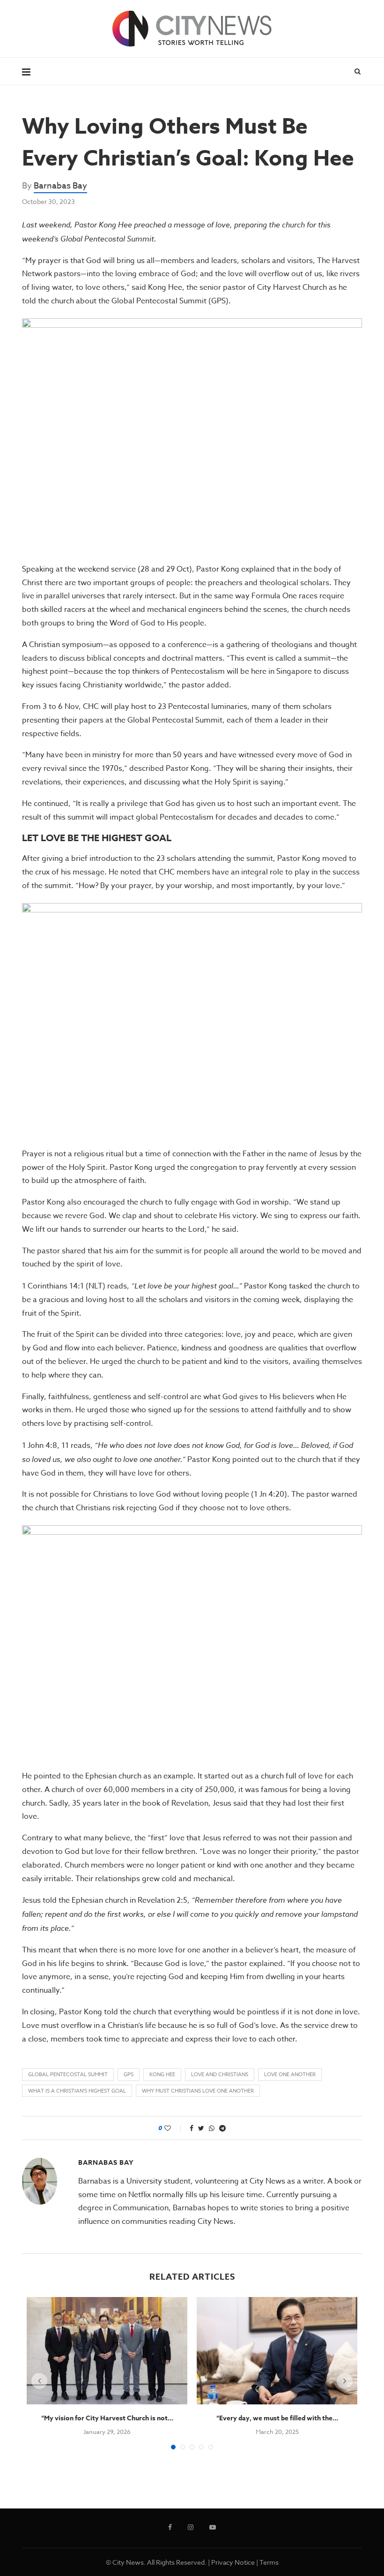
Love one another (290, 2075)
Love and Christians (220, 2075)
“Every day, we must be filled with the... (277, 2418)
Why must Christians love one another (198, 2091)
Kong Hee (162, 2075)
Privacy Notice (233, 2562)
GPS (129, 2075)
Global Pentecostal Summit (68, 2075)
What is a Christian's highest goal (77, 2091)
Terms (269, 2562)
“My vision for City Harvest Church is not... (107, 2418)
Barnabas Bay (60, 186)
